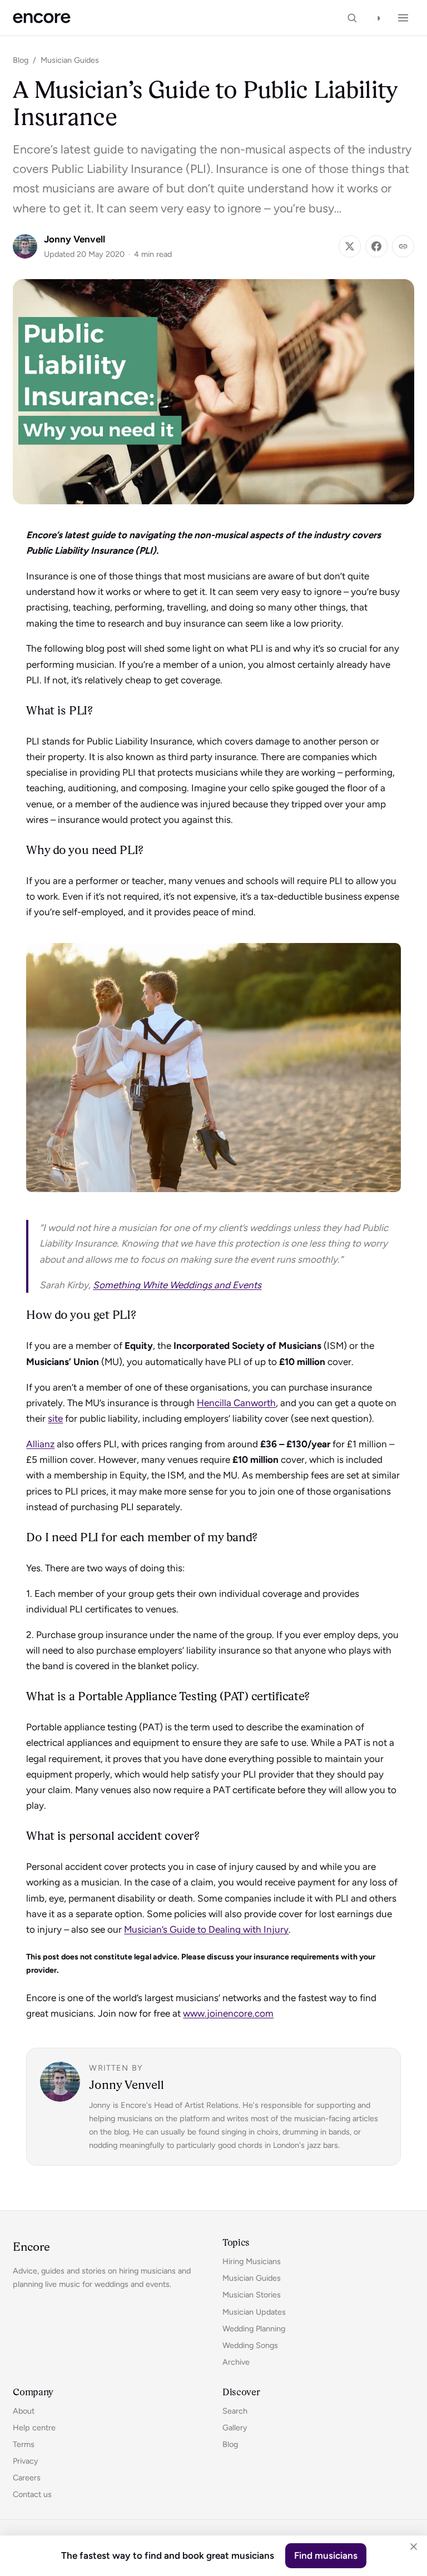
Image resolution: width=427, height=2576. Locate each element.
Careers (27, 2478)
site (55, 1418)
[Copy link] (403, 246)
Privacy (26, 2461)
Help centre (34, 2428)
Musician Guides (70, 60)
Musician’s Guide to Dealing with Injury (206, 1929)
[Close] (414, 2547)
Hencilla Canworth (236, 1403)
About (24, 2411)
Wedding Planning (254, 2329)
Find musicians (326, 2555)
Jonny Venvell (75, 239)
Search (235, 2411)
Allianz (40, 1444)
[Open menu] (403, 18)
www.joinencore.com (228, 2013)
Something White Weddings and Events (177, 1285)
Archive (236, 2362)
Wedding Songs (250, 2345)
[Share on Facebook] (376, 246)
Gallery (235, 2428)
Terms (24, 2444)
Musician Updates (254, 2312)
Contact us (32, 2494)
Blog (21, 60)
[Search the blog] (352, 18)
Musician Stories (252, 2295)
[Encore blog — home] (41, 18)
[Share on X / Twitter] (350, 246)
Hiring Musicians (252, 2261)
